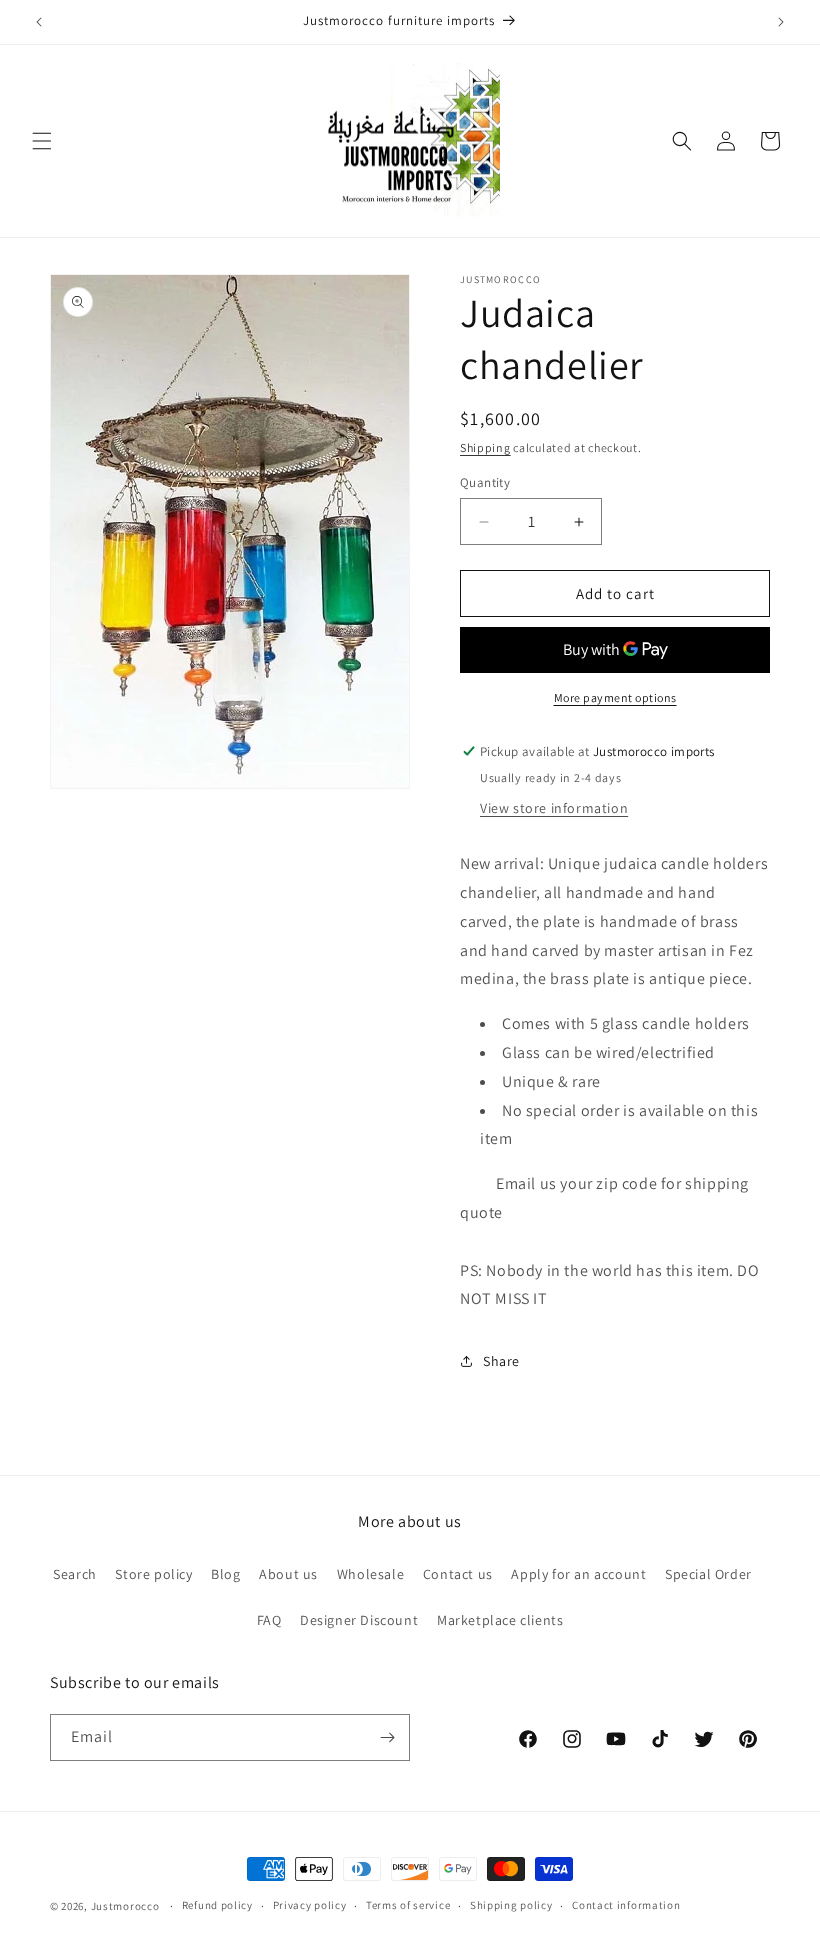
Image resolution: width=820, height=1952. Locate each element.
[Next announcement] (781, 22)
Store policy (153, 1574)
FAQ (269, 1620)
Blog (225, 1574)
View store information (554, 808)
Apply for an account (578, 1574)
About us (288, 1574)
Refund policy (217, 1905)
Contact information (626, 1905)
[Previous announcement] (39, 22)
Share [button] (501, 1361)
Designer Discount (359, 1620)
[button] (42, 141)
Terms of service (408, 1905)
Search (75, 1574)
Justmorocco (126, 1906)
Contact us (458, 1574)
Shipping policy (511, 1905)
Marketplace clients (500, 1620)
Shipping (485, 447)
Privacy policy (310, 1905)
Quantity (485, 482)
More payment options (615, 697)
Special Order (708, 1574)
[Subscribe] (387, 1737)
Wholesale (370, 1574)
